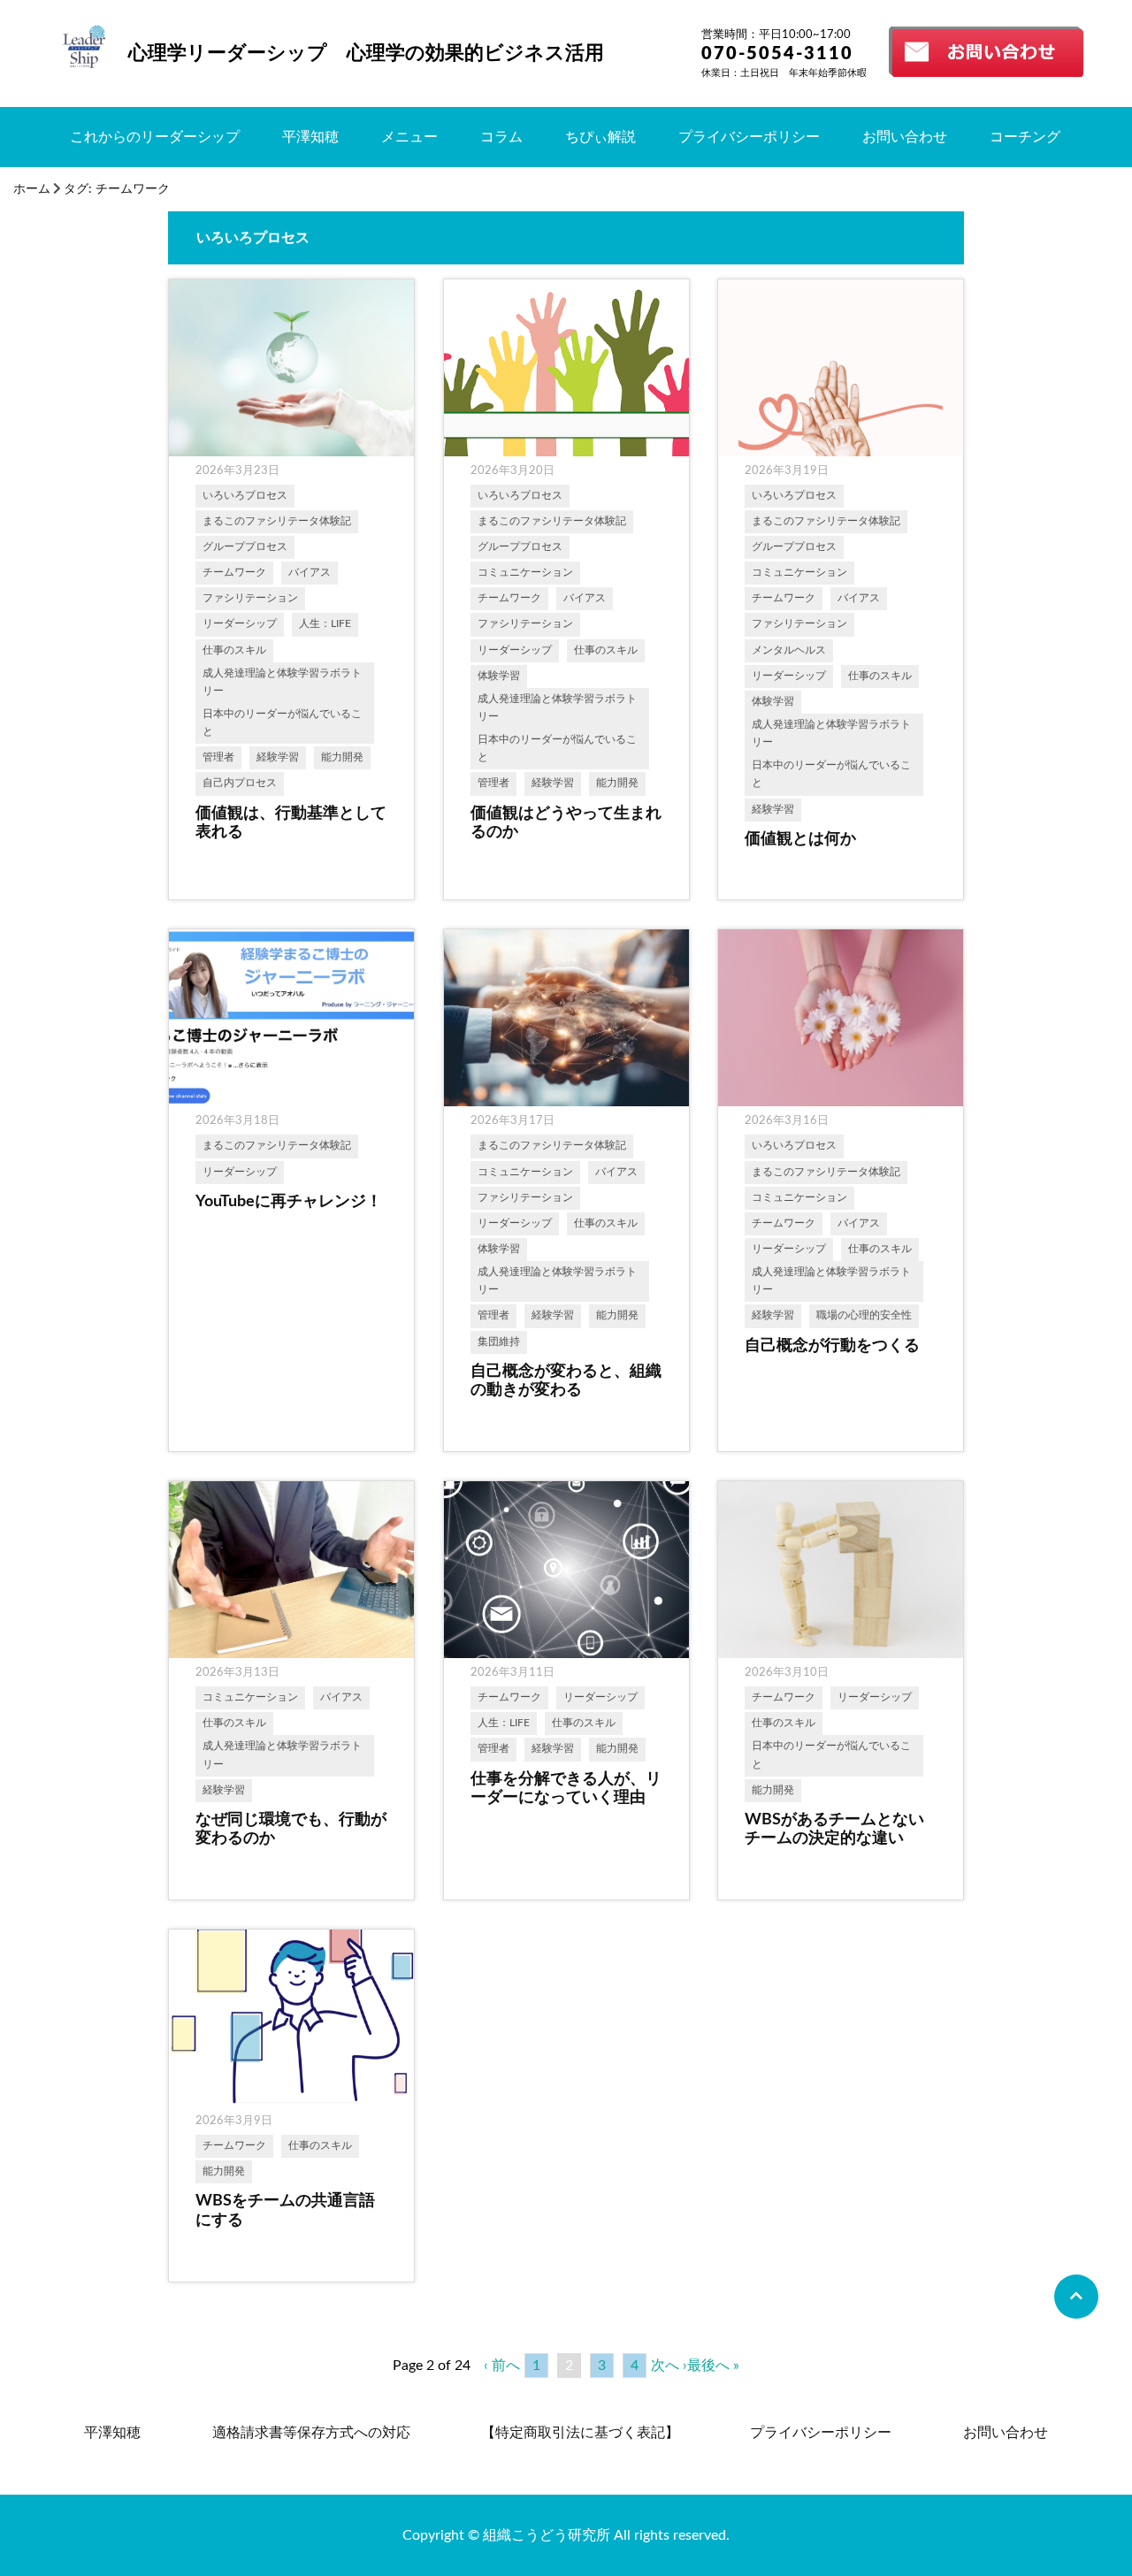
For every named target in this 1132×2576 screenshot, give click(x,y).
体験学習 (499, 676)
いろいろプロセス (245, 496)
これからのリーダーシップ (155, 137)
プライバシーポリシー (749, 137)
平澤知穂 (310, 137)
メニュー (409, 137)
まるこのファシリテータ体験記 (277, 521)
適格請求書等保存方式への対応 (311, 2433)
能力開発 (342, 757)
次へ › (669, 2366)
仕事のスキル (234, 650)
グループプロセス (245, 547)
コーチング (1025, 137)
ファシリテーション (250, 598)
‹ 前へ (502, 2366)
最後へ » (713, 2366)
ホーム (32, 189)
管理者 (218, 757)
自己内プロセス (240, 783)
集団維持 (499, 1342)
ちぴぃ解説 (600, 137)
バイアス (310, 573)
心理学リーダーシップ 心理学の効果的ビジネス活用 (366, 53)
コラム (501, 137)
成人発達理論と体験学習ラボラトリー (282, 682)
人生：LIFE (325, 624)
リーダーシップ (240, 624)
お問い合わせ (905, 137)
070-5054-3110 (777, 54)
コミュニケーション (525, 573)
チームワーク (234, 573)
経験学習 (278, 757)
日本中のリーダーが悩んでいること (282, 723)
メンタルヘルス (789, 650)
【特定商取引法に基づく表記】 (580, 2433)
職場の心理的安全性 (864, 1315)
